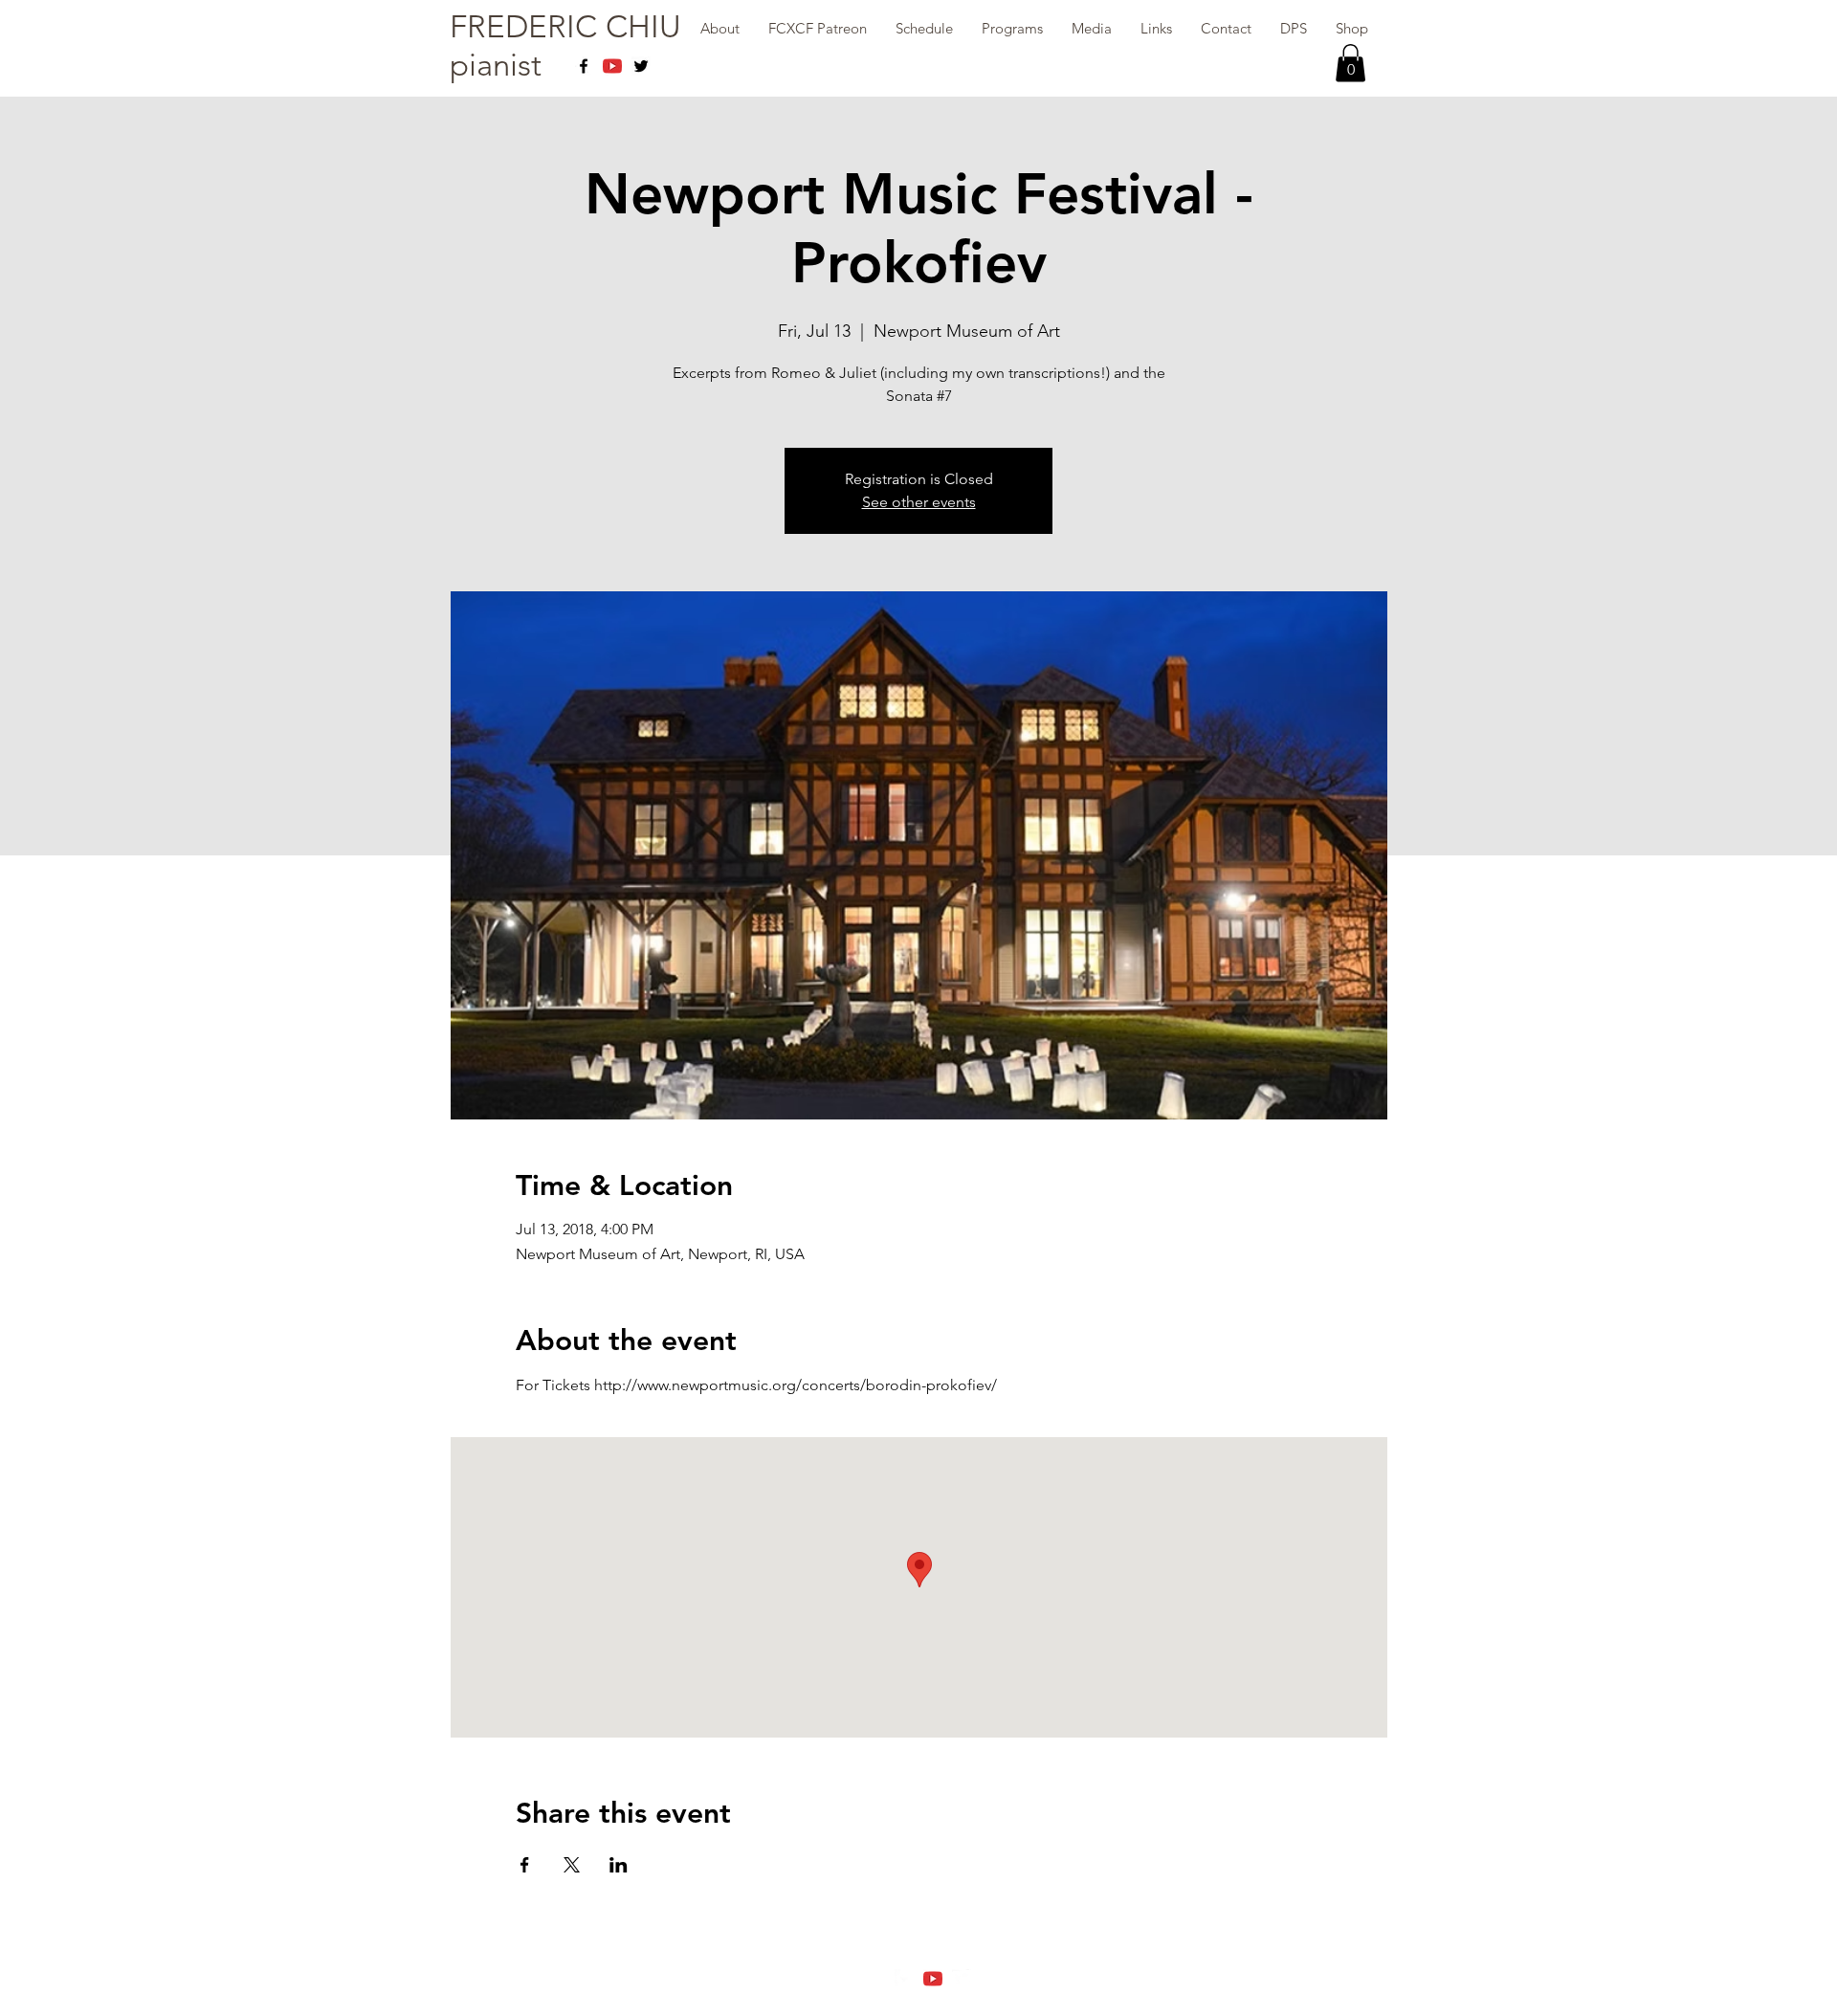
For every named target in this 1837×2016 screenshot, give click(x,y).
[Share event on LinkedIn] (619, 1865)
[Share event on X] (572, 1865)
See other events (919, 502)
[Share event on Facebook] (525, 1865)
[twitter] (641, 66)
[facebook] (584, 66)
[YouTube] (612, 66)
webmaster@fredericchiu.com (918, 1997)
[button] (1350, 63)
